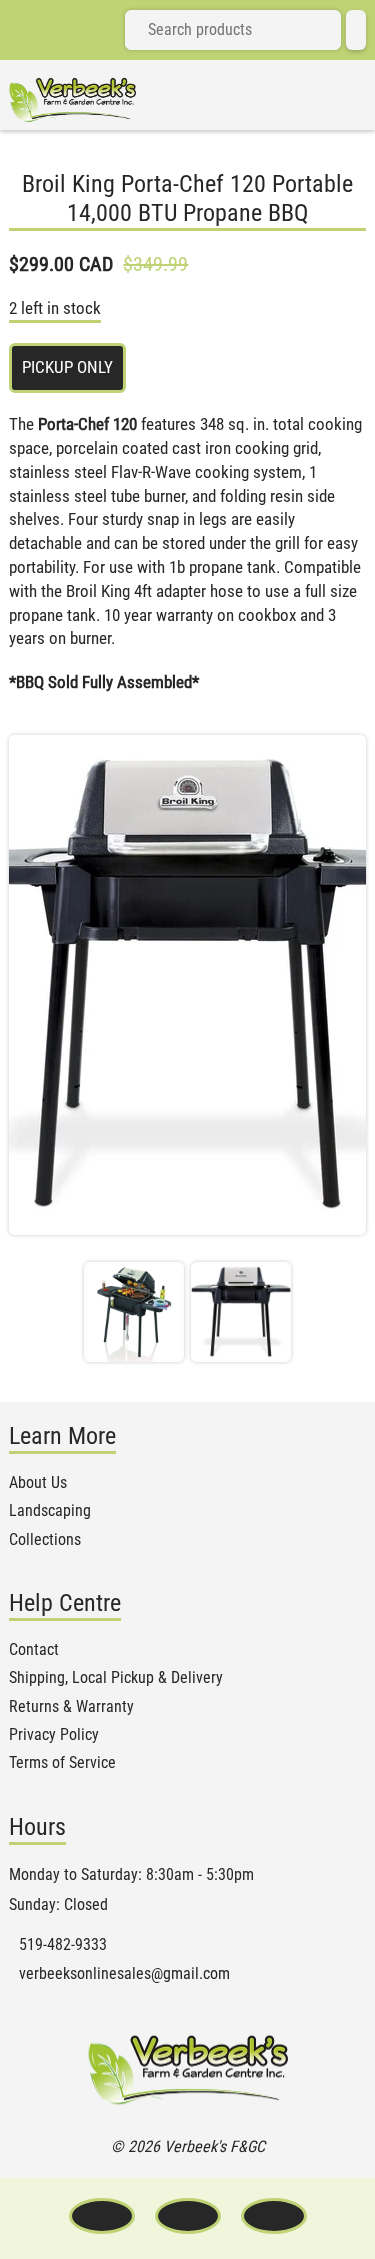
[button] (134, 1312)
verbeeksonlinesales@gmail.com (124, 1974)
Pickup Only (67, 367)
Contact (34, 1650)
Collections (45, 1540)
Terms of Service (62, 1763)
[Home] (72, 100)
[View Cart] (356, 30)
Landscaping (50, 1511)
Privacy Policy (54, 1735)
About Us (38, 1483)
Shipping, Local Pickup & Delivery (116, 1678)
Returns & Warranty (71, 1707)
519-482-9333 (63, 1945)
